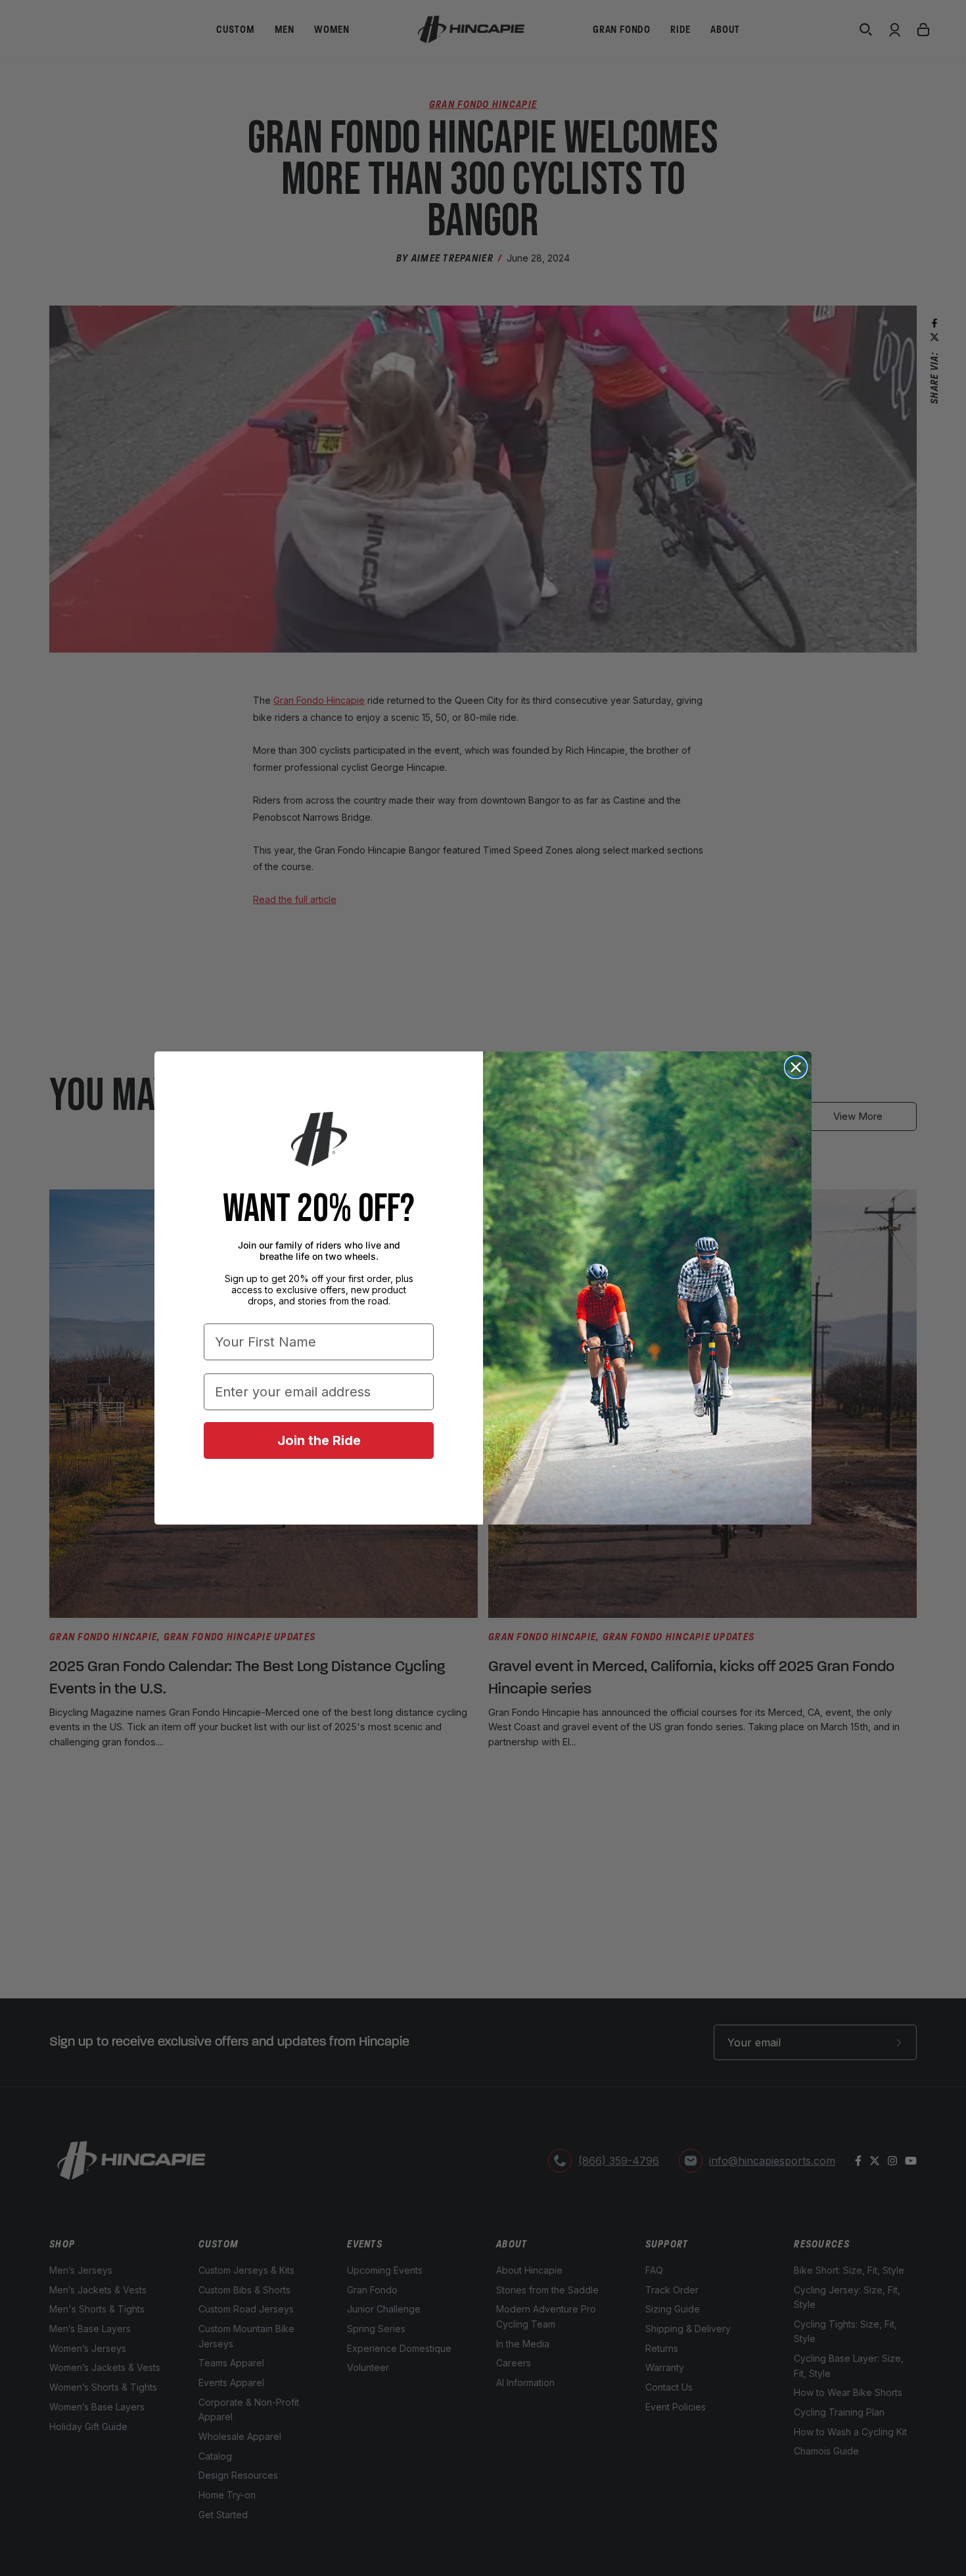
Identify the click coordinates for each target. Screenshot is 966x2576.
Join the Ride (319, 1440)
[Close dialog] (796, 1067)
